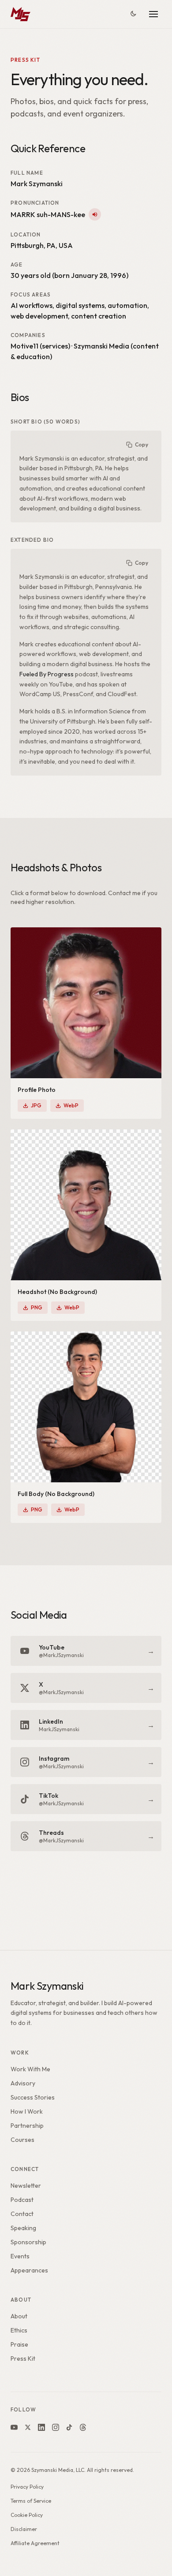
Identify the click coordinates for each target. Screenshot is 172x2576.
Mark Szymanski (47, 1986)
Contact (22, 2214)
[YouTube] (14, 2427)
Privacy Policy (27, 2487)
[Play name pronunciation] (95, 214)
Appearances (29, 2270)
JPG (36, 1105)
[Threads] (83, 2427)
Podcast (22, 2200)
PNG (37, 1307)
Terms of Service (31, 2501)
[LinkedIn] (41, 2427)
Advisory (23, 2083)
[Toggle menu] (153, 14)
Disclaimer (24, 2529)
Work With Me (30, 2069)
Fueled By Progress (47, 674)
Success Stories (33, 2097)
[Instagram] (56, 2427)
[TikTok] (69, 2427)
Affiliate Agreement (35, 2543)
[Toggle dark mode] (133, 14)
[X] (28, 2427)
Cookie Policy (27, 2515)
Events (20, 2256)
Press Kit (23, 2359)
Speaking (23, 2228)
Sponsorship (28, 2242)
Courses (22, 2140)
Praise (19, 2344)
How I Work (27, 2111)
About (19, 2316)
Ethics (19, 2330)
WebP (71, 1105)
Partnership (27, 2126)
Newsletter (26, 2186)
